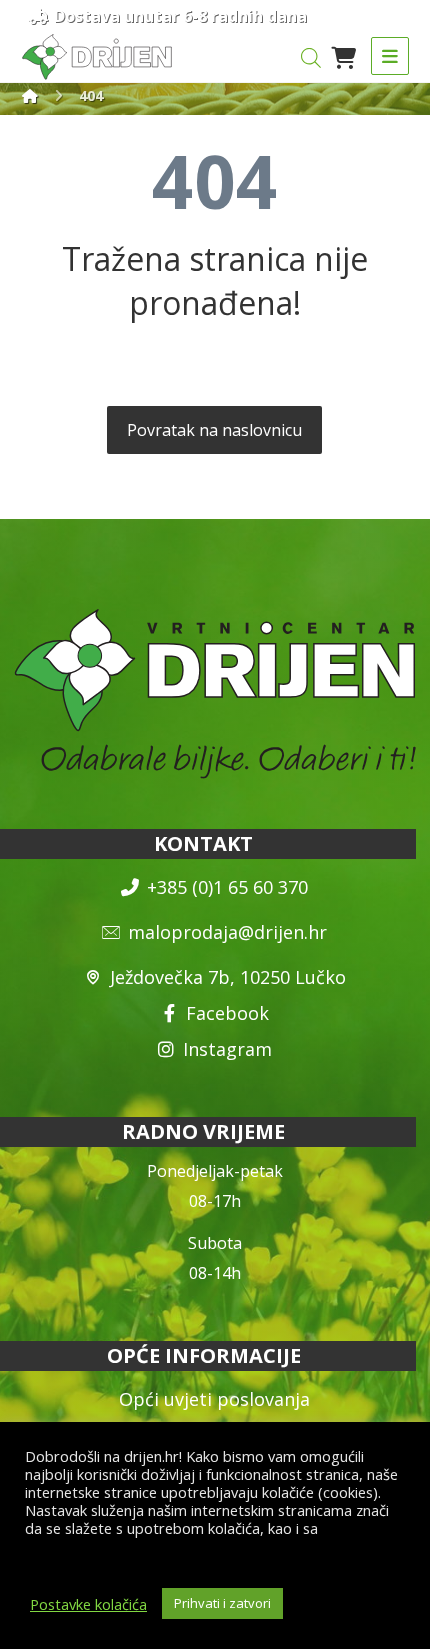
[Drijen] (30, 95)
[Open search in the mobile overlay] (311, 57)
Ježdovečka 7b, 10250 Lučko (228, 977)
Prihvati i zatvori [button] (222, 1603)
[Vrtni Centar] (97, 57)
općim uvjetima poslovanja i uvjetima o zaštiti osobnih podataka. (194, 1546)
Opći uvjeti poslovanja (214, 1399)
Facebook (227, 1013)
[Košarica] (344, 56)
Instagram (227, 1049)
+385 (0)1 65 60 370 (227, 887)
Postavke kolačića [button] (88, 1604)
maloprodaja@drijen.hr (227, 932)
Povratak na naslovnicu (214, 430)
